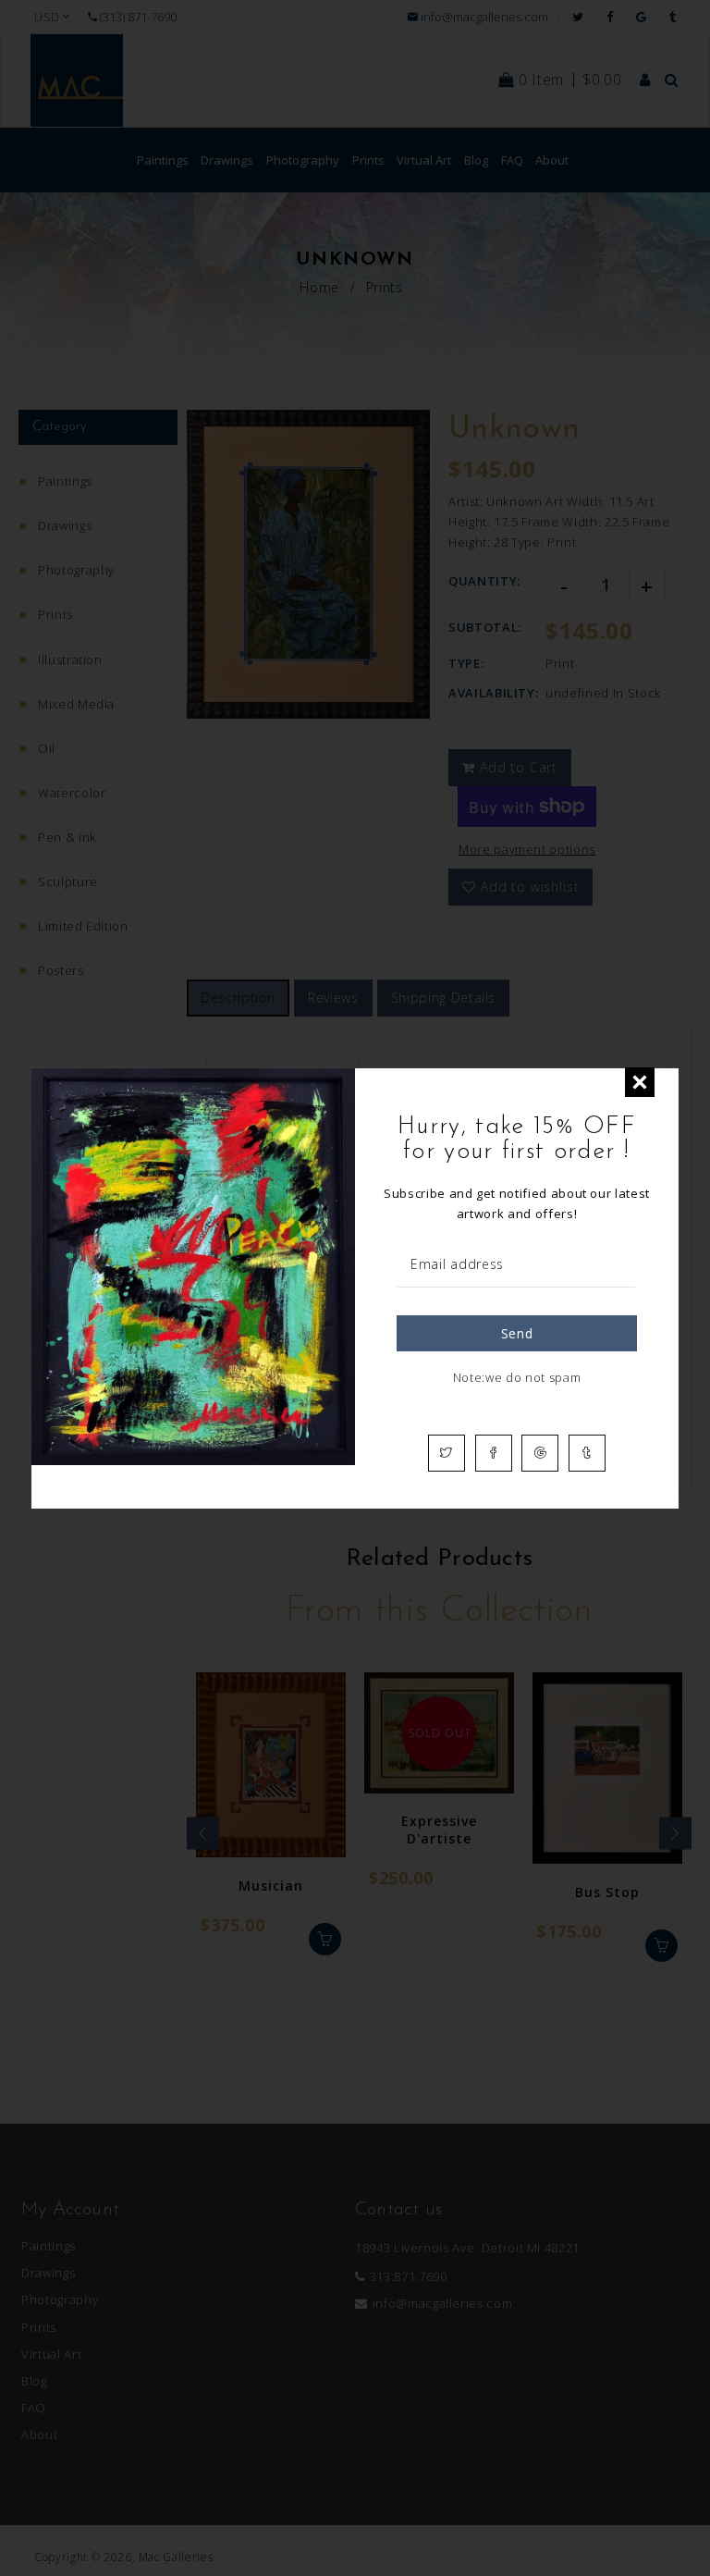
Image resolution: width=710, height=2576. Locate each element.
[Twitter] (447, 1453)
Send (517, 1333)
